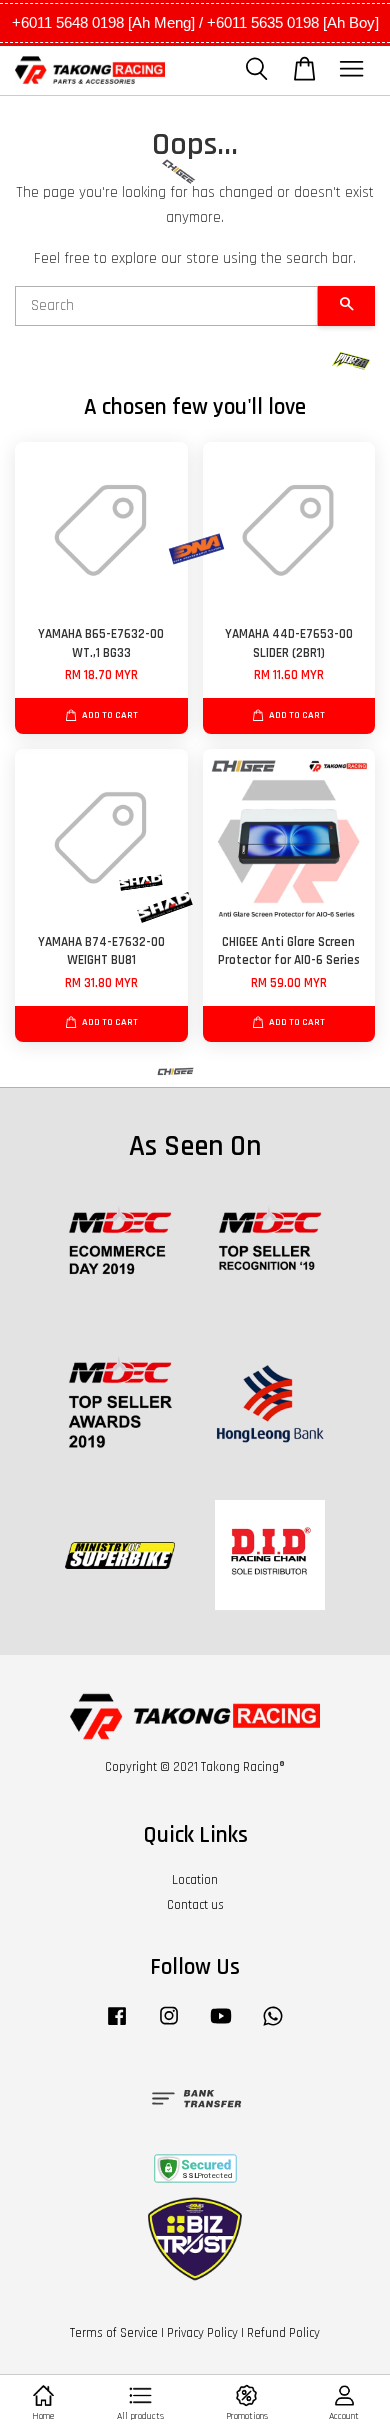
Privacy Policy (202, 2333)
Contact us (195, 1905)
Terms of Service (114, 2333)
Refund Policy (283, 2333)
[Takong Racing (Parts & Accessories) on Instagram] (169, 2026)
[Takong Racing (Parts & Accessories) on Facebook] (117, 2026)
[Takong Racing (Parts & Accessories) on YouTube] (221, 2026)
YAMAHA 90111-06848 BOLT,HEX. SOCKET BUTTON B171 (196, 30)
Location (195, 1880)
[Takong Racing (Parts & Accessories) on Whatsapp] (273, 2026)
